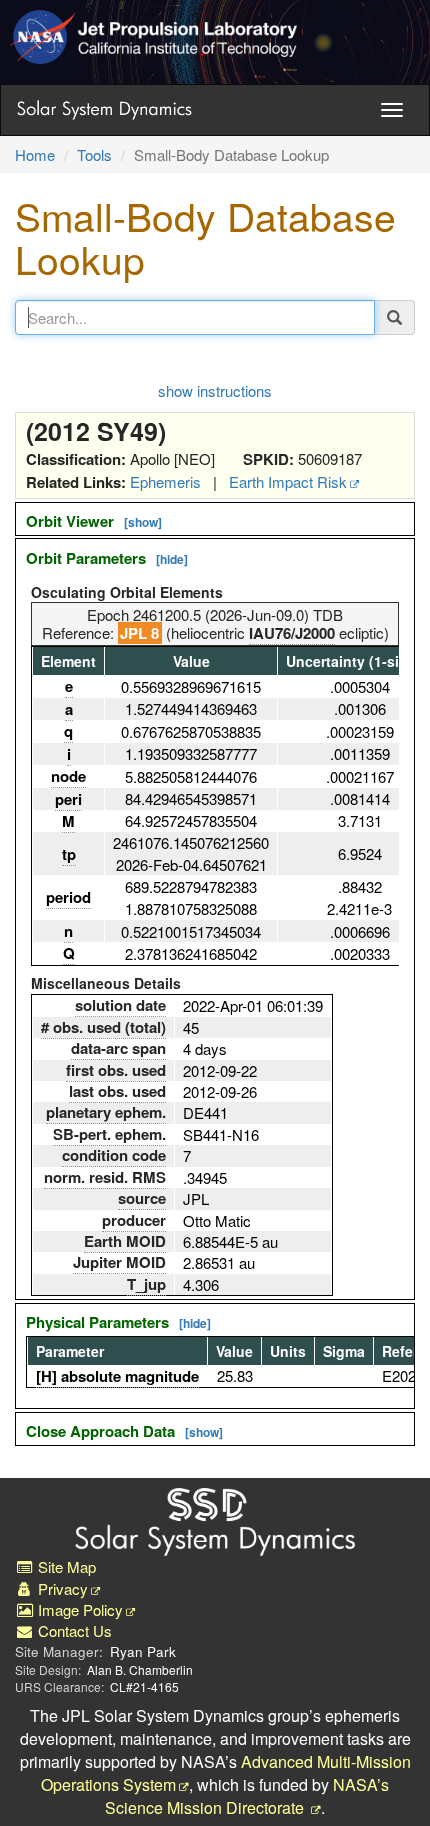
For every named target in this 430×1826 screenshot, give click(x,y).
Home (35, 154)
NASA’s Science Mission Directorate (247, 1796)
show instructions (215, 390)
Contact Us (73, 1630)
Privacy (61, 1588)
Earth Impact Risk (288, 481)
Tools (94, 154)
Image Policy (78, 1609)
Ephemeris (165, 481)
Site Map (65, 1566)
